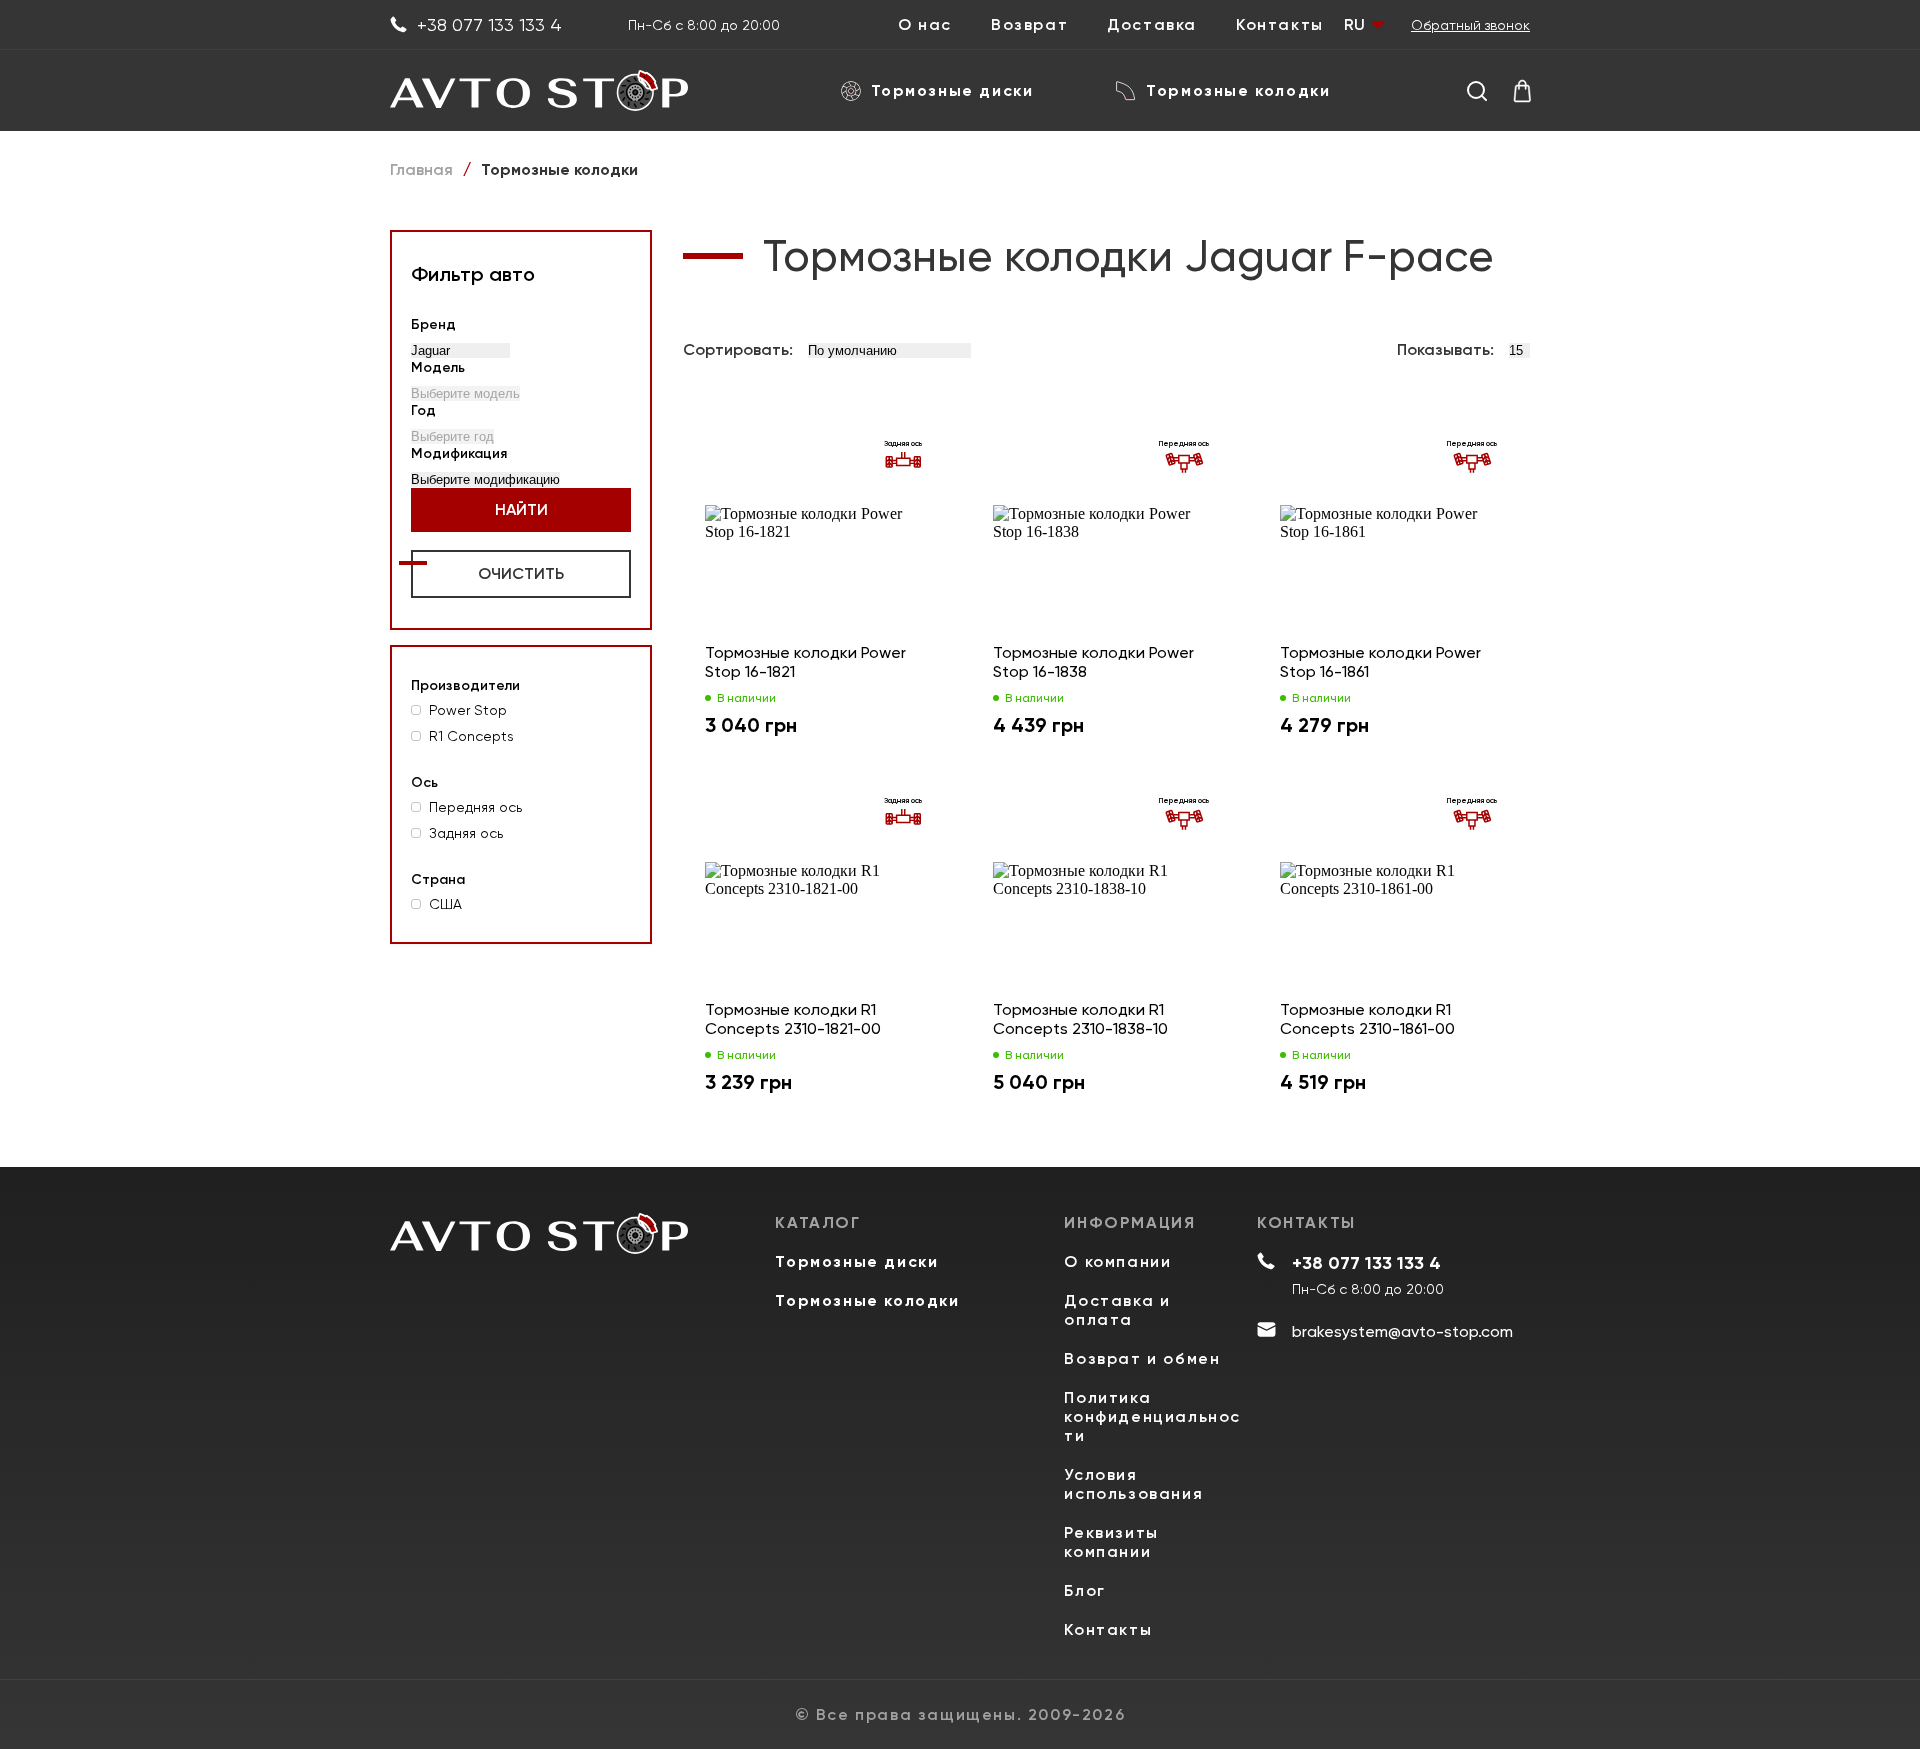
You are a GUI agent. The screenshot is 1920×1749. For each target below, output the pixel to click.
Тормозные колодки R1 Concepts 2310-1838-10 (1080, 1019)
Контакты (1280, 25)
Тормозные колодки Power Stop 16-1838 (1093, 662)
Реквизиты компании (1111, 1542)
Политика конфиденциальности (1152, 1416)
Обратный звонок (1470, 25)
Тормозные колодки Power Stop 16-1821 (805, 662)
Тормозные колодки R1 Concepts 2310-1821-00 (793, 1019)
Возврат (1029, 25)
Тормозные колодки (1238, 90)
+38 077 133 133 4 (489, 25)
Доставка (1152, 25)
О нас (925, 25)
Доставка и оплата (1117, 1310)
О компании (1117, 1261)
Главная (421, 169)
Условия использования (1133, 1484)
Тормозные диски (952, 90)
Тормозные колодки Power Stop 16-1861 (1380, 662)
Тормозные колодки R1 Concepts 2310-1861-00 (1367, 1019)
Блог (1084, 1590)
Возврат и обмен (1142, 1358)
